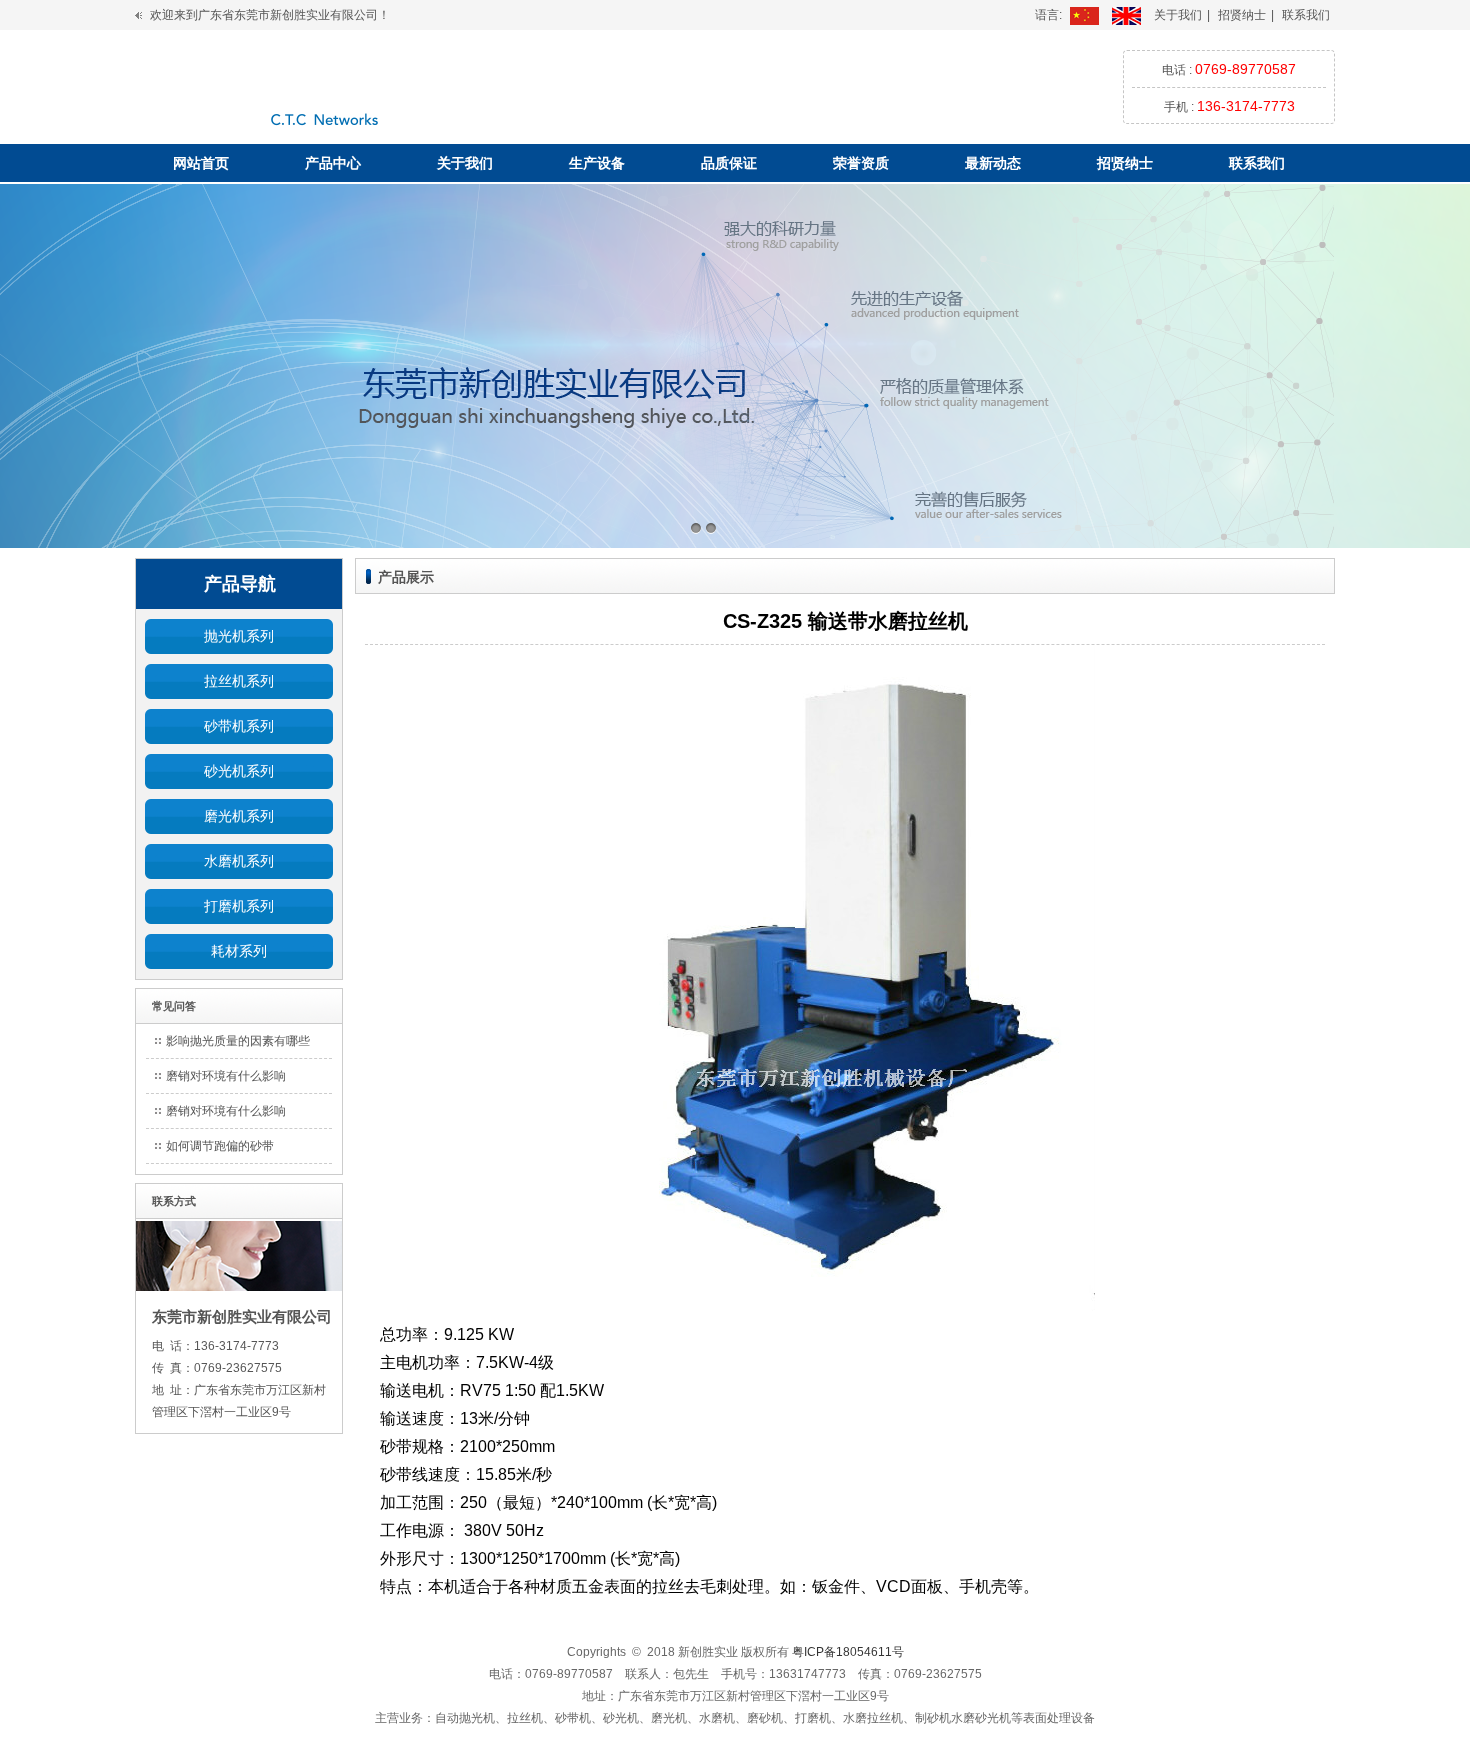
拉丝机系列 (239, 681)
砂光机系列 (239, 771)
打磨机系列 (239, 906)
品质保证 (729, 163)
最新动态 (993, 163)
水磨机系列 (239, 861)
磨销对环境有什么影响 (226, 1076)
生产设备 (597, 163)
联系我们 (1306, 15)
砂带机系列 (239, 726)
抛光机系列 (239, 636)
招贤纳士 (1242, 15)
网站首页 (201, 163)
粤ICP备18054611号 (848, 1652)
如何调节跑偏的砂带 (220, 1146)
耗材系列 (239, 951)
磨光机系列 (239, 816)
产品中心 (333, 163)
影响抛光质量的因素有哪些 (238, 1041)
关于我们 (1178, 15)
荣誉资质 (861, 163)
